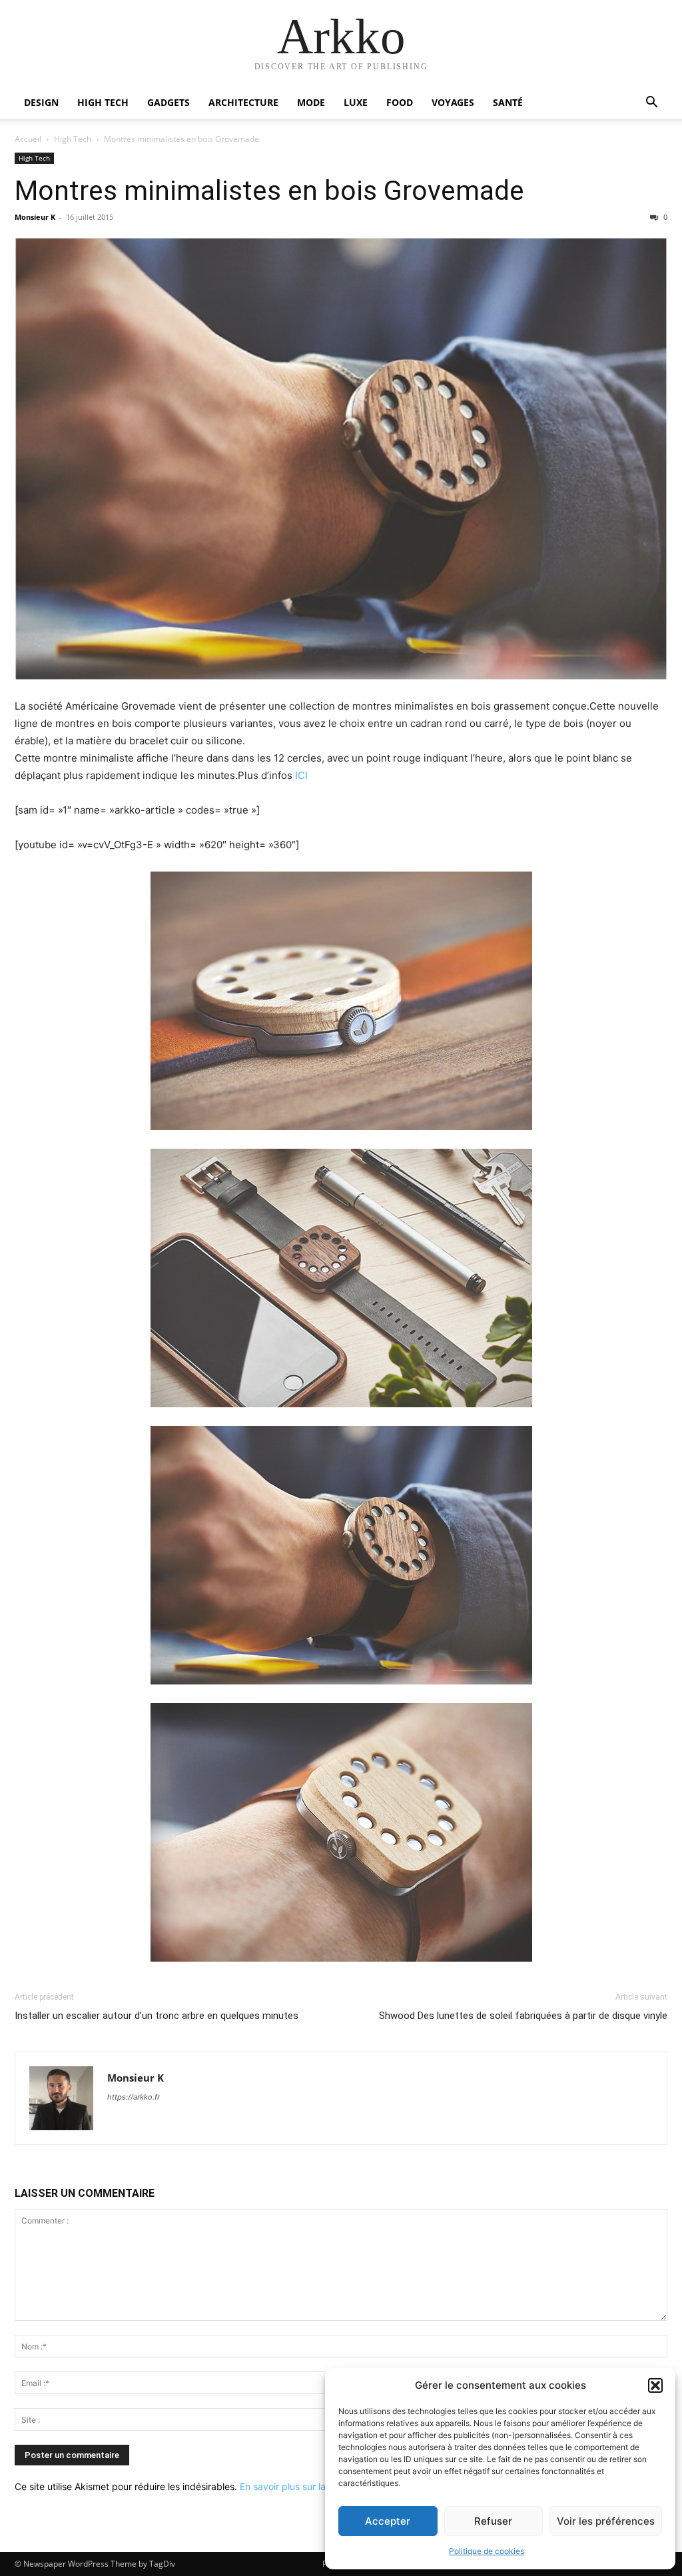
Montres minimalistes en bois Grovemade (269, 191)
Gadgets (169, 102)
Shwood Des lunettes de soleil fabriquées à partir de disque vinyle (523, 2016)
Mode (311, 102)
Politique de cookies (487, 2551)
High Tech (103, 102)
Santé (508, 102)
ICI (301, 775)
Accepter (388, 2521)
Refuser (493, 2521)
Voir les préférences (606, 2521)
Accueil (28, 139)
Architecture (243, 102)
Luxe (356, 102)
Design (41, 102)
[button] (655, 2385)
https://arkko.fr (134, 2097)
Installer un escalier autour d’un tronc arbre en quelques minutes (157, 2016)
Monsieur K (35, 217)
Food (400, 102)
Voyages (453, 102)
